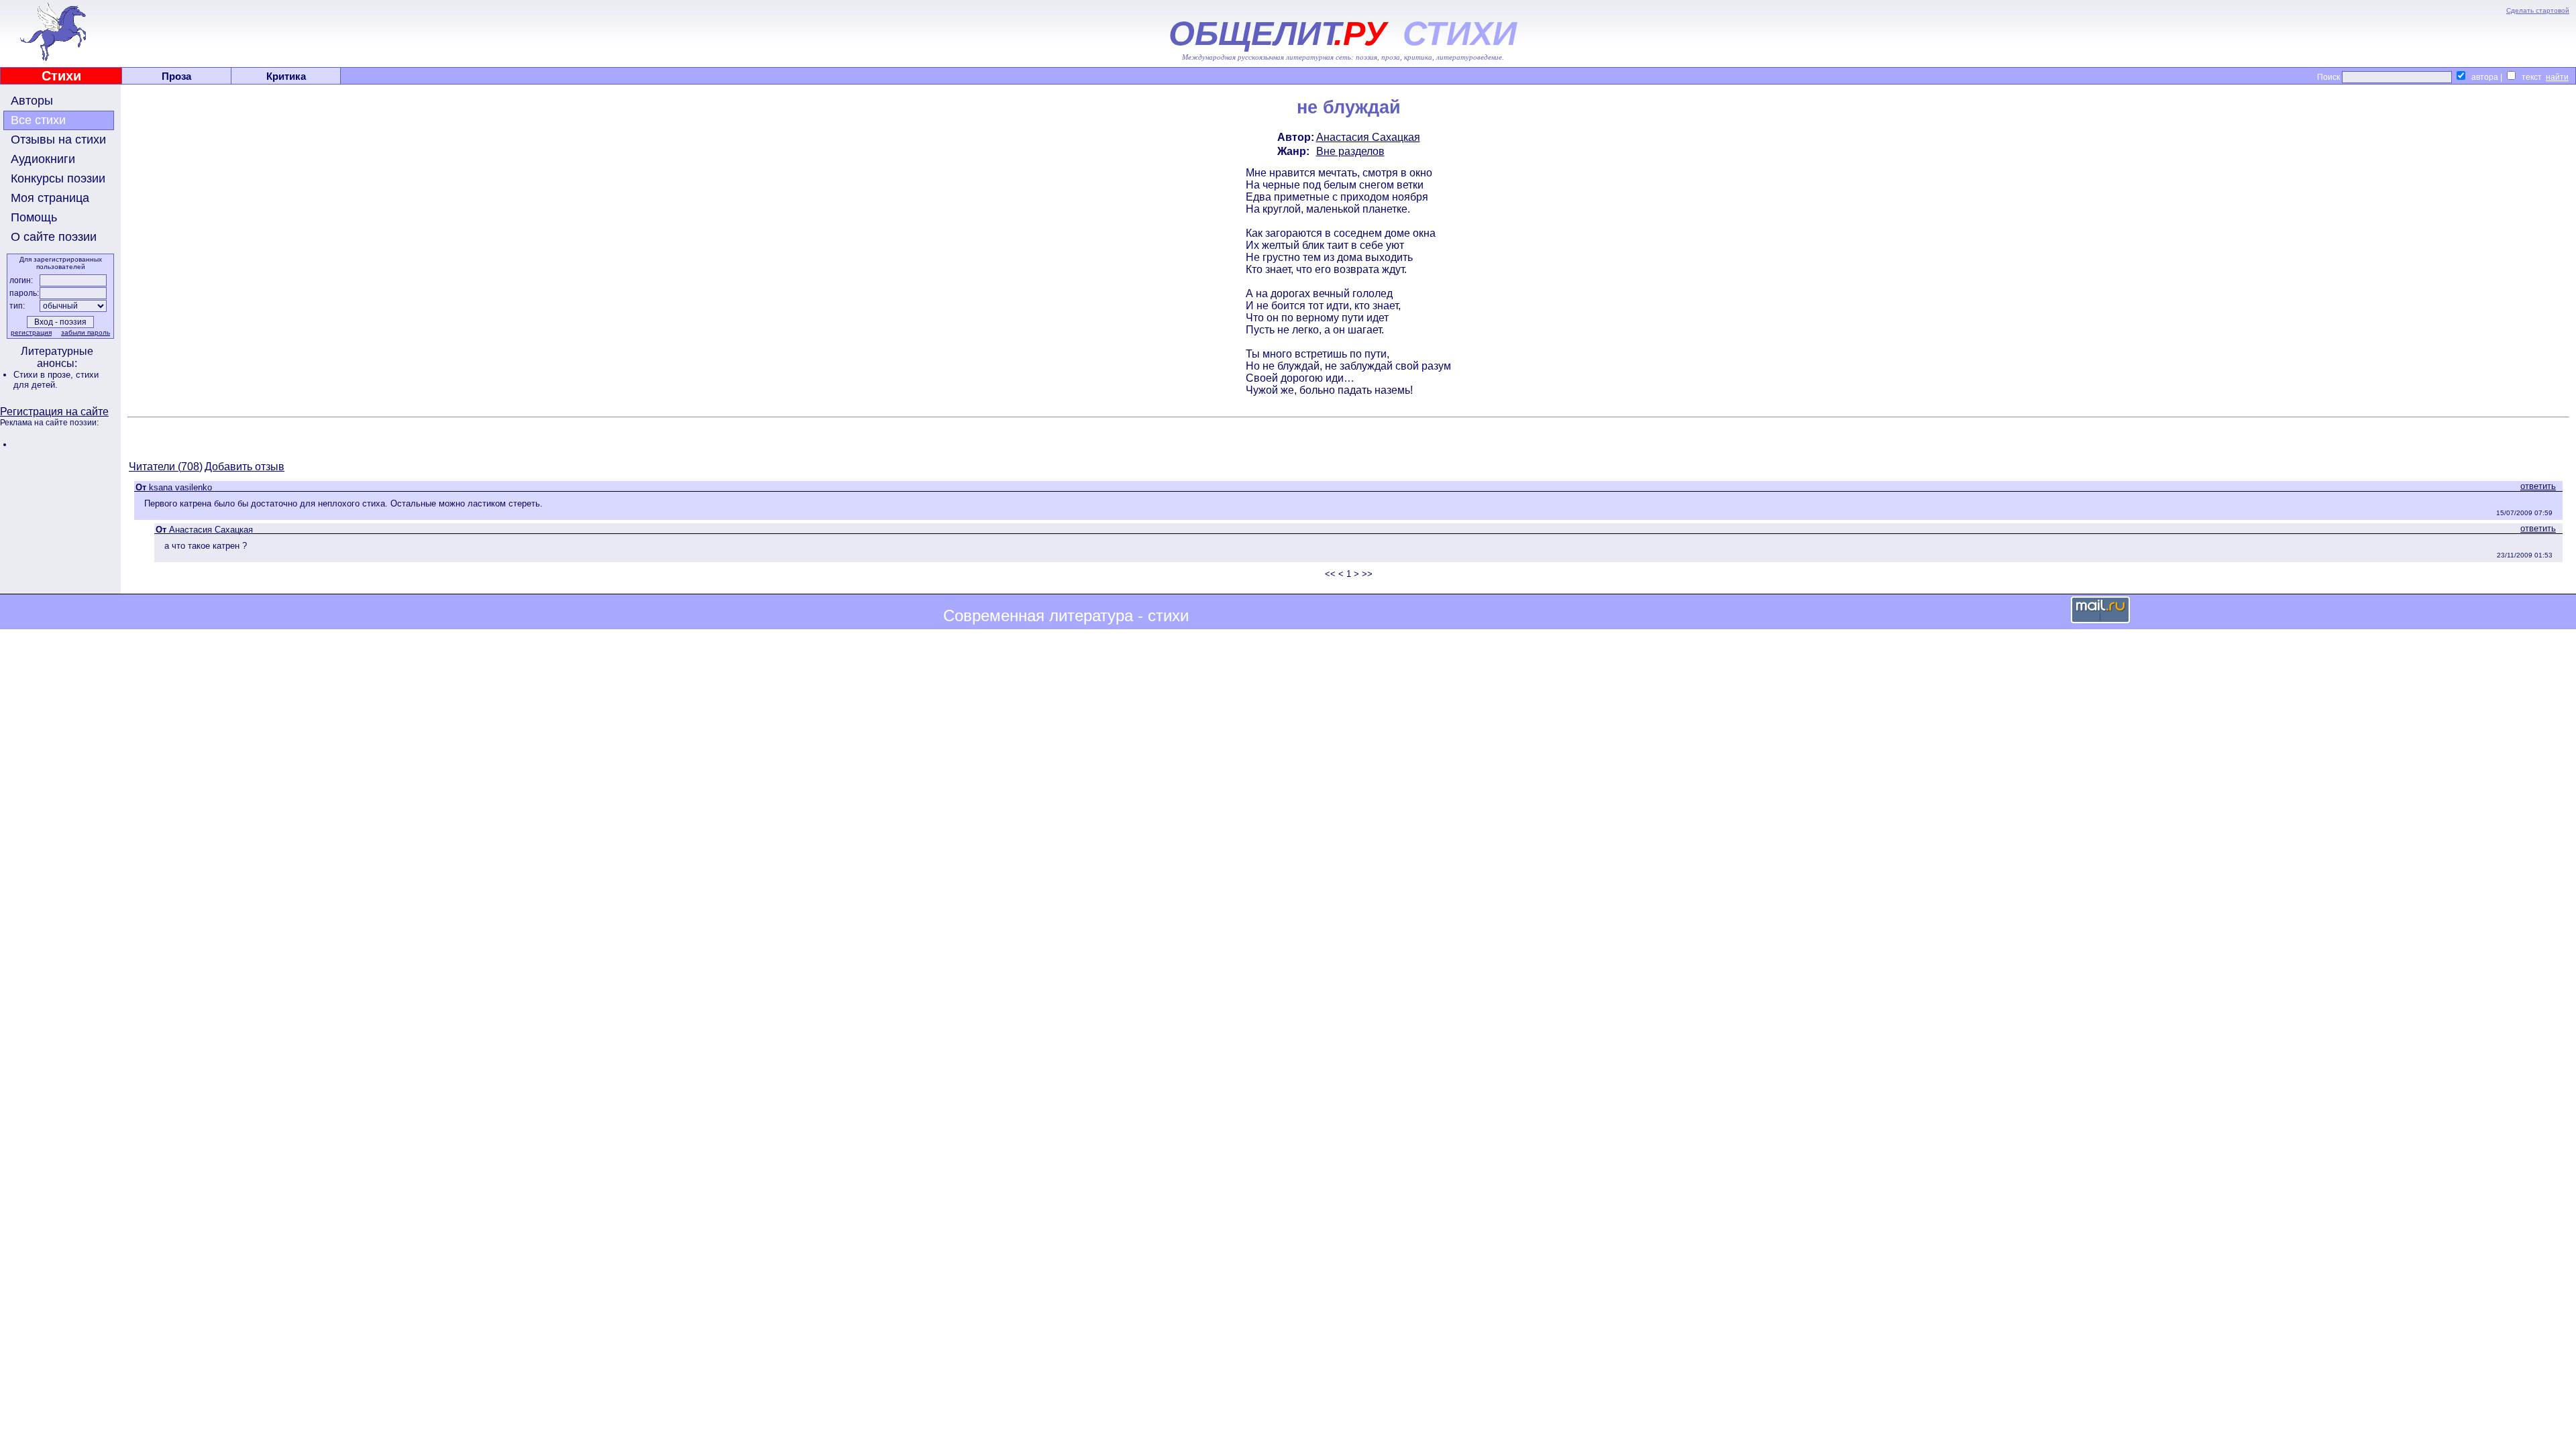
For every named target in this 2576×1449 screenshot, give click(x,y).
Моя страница (50, 198)
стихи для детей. (56, 380)
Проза (176, 76)
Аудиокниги (43, 159)
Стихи (61, 76)
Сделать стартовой (2538, 10)
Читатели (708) (166, 467)
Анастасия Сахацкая (1368, 137)
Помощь (34, 217)
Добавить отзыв (245, 467)
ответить (2538, 486)
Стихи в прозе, (45, 375)
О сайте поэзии (54, 237)
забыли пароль (86, 332)
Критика (286, 76)
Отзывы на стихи (58, 140)
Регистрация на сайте (54, 412)
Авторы (32, 101)
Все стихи (38, 120)
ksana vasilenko (180, 487)
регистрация (31, 332)
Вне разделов (1350, 151)
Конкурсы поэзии (58, 178)
